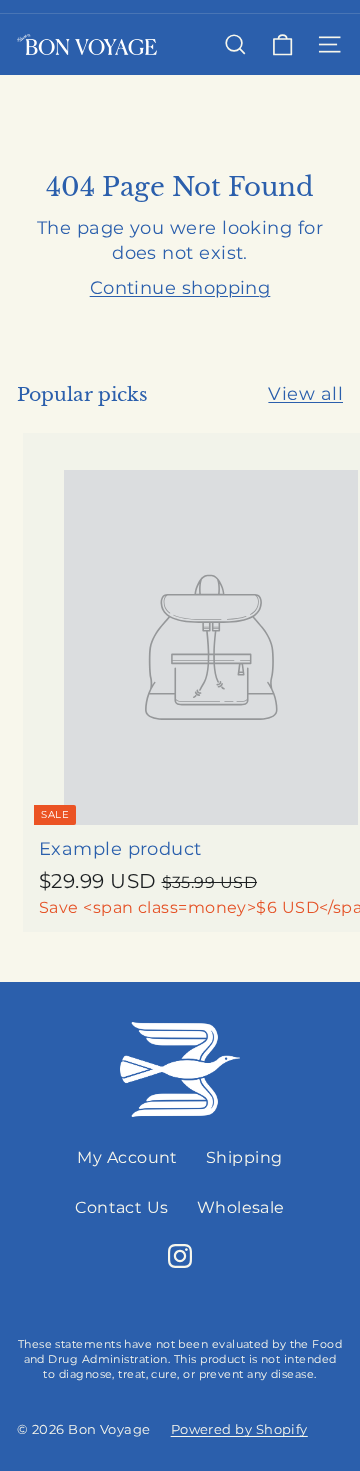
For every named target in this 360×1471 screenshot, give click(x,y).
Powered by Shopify (239, 1429)
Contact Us (122, 1207)
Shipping (244, 1157)
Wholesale (241, 1207)
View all (305, 394)
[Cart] (282, 44)
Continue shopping (180, 288)
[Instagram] (180, 1256)
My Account (127, 1157)
